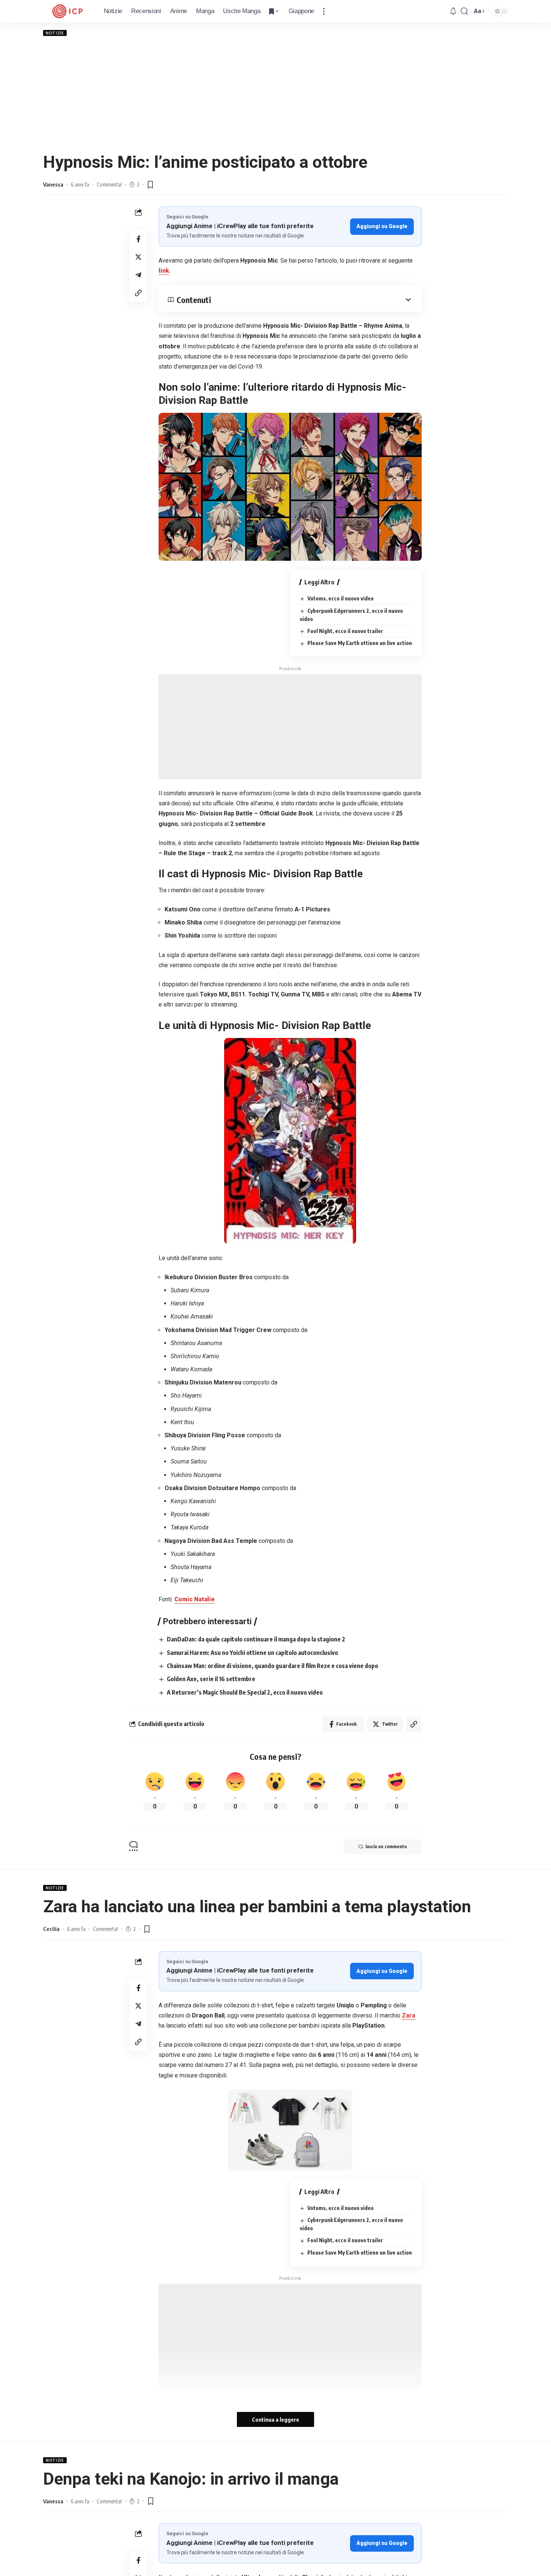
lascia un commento (386, 1847)
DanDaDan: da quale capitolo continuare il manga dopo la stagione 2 (256, 1639)
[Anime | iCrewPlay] (67, 11)
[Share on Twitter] (138, 257)
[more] (324, 11)
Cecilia (51, 1929)
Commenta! (109, 184)
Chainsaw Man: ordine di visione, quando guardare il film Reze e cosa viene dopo (273, 1666)
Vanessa (53, 184)
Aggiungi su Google (382, 226)
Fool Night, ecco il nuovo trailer (345, 631)
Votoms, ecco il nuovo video (341, 598)
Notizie (55, 33)
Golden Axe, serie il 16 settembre (211, 1679)
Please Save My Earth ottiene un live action (360, 643)
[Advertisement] (275, 94)
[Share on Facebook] (138, 239)
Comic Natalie (195, 1599)
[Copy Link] (138, 293)
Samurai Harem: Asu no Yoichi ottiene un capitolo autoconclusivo (252, 1653)
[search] (464, 11)
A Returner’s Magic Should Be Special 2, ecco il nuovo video (245, 1692)
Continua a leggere (275, 2419)
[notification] (453, 11)
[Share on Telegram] (138, 275)
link (164, 271)
